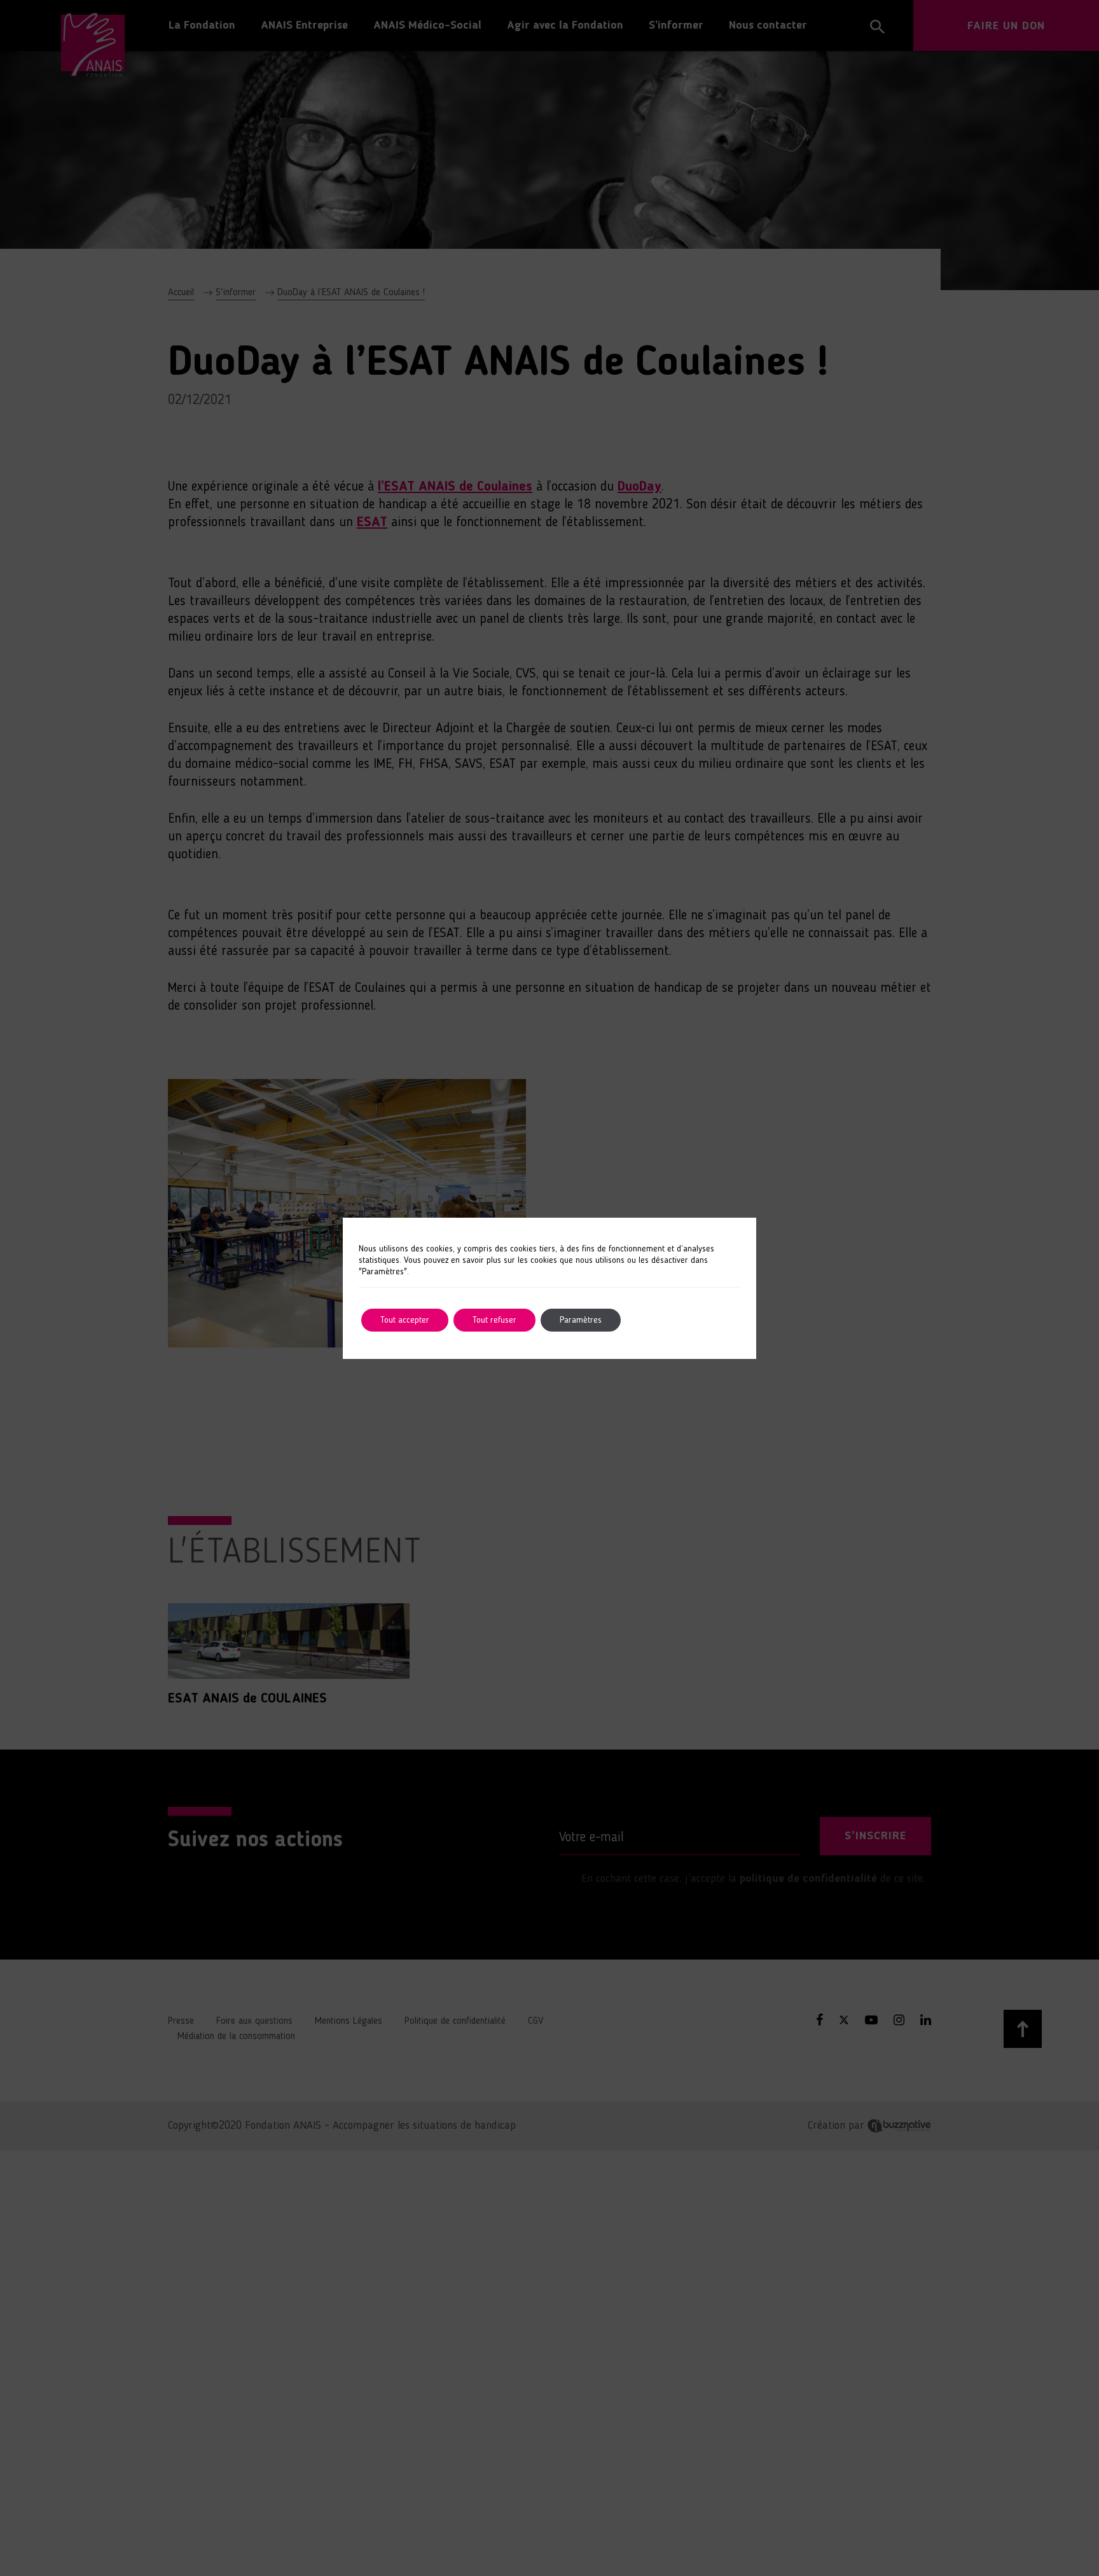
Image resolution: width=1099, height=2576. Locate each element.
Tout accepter (405, 1320)
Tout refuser (494, 1320)
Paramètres (581, 1320)
